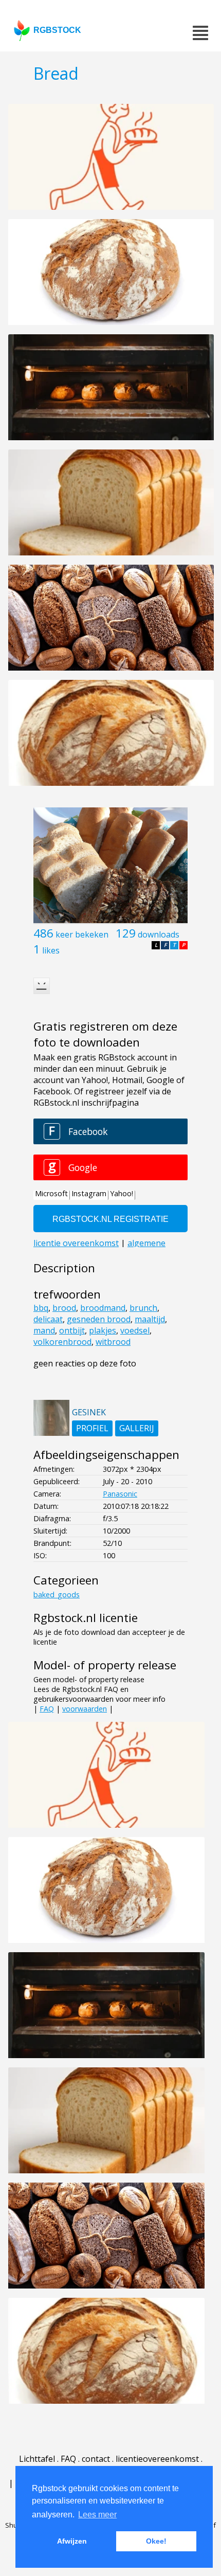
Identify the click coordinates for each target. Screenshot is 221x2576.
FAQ (47, 1709)
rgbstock (57, 30)
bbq (41, 1308)
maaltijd (150, 1319)
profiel (92, 1428)
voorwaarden (85, 1709)
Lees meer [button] (97, 2515)
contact (96, 2459)
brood (64, 1308)
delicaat (48, 1319)
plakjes (103, 1330)
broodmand (103, 1308)
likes (51, 950)
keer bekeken (82, 934)
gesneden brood (99, 1319)
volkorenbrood (62, 1342)
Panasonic (120, 1494)
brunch (143, 1308)
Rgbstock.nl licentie (86, 1618)
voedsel (135, 1330)
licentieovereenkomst (157, 2459)
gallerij (137, 1428)
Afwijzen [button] (72, 2541)
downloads (159, 934)
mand (44, 1330)
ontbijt (72, 1330)
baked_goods (57, 1595)
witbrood (113, 1342)
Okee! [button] (156, 2541)
